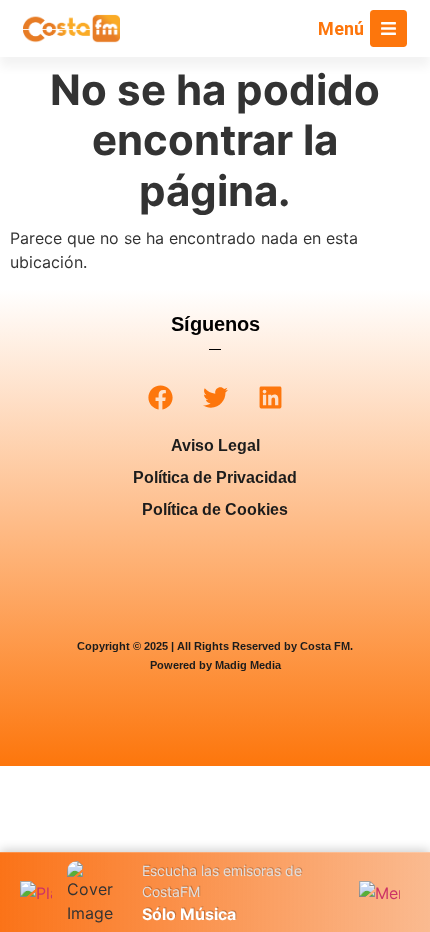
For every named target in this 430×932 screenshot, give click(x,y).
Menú (341, 28)
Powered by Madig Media (215, 665)
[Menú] (388, 28)
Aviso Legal (215, 445)
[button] (160, 397)
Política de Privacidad (215, 477)
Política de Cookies (215, 509)
